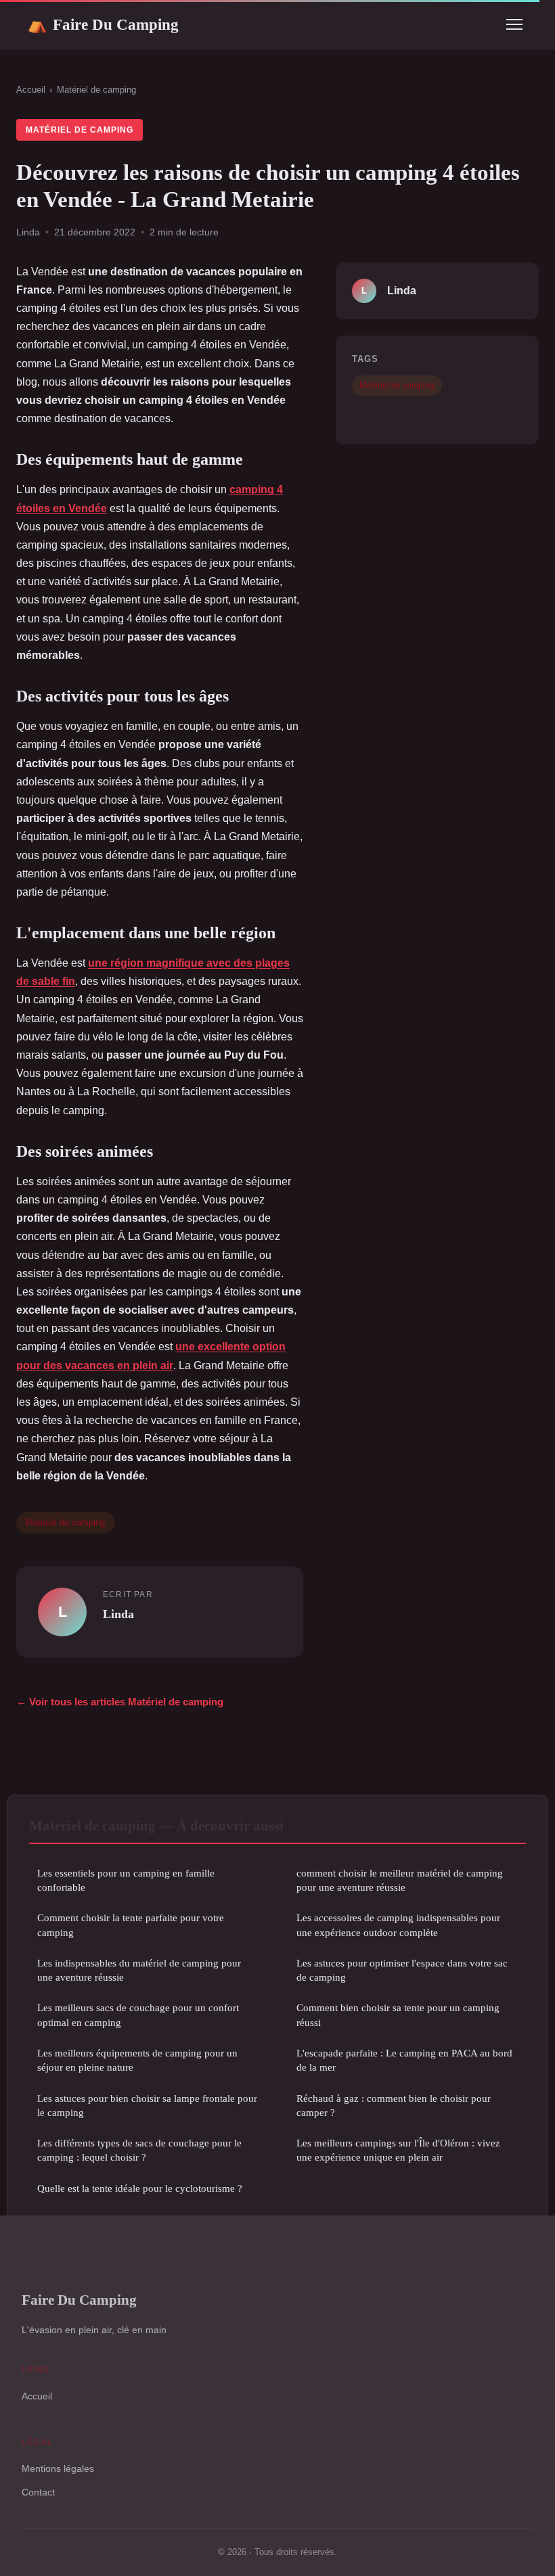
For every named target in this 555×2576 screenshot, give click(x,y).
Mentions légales (58, 2468)
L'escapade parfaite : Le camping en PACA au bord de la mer (404, 2060)
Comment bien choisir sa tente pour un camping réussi (398, 2015)
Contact (38, 2492)
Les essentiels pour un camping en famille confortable (126, 1880)
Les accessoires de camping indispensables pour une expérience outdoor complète (398, 1925)
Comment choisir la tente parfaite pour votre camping (131, 1925)
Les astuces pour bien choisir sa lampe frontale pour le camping (147, 2105)
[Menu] (514, 24)
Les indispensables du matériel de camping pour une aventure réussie (139, 1970)
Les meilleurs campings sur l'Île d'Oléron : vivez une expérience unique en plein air (398, 2150)
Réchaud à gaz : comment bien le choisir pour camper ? (394, 2105)
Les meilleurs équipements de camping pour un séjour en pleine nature (137, 2060)
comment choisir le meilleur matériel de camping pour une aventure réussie (400, 1880)
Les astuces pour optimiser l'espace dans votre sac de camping (402, 1970)
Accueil (31, 90)
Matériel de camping (96, 90)
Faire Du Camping (103, 24)
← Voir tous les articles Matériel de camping (120, 1702)
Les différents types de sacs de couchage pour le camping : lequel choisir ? (139, 2150)
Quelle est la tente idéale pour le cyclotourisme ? (140, 2188)
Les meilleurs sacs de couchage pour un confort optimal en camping (138, 2015)
